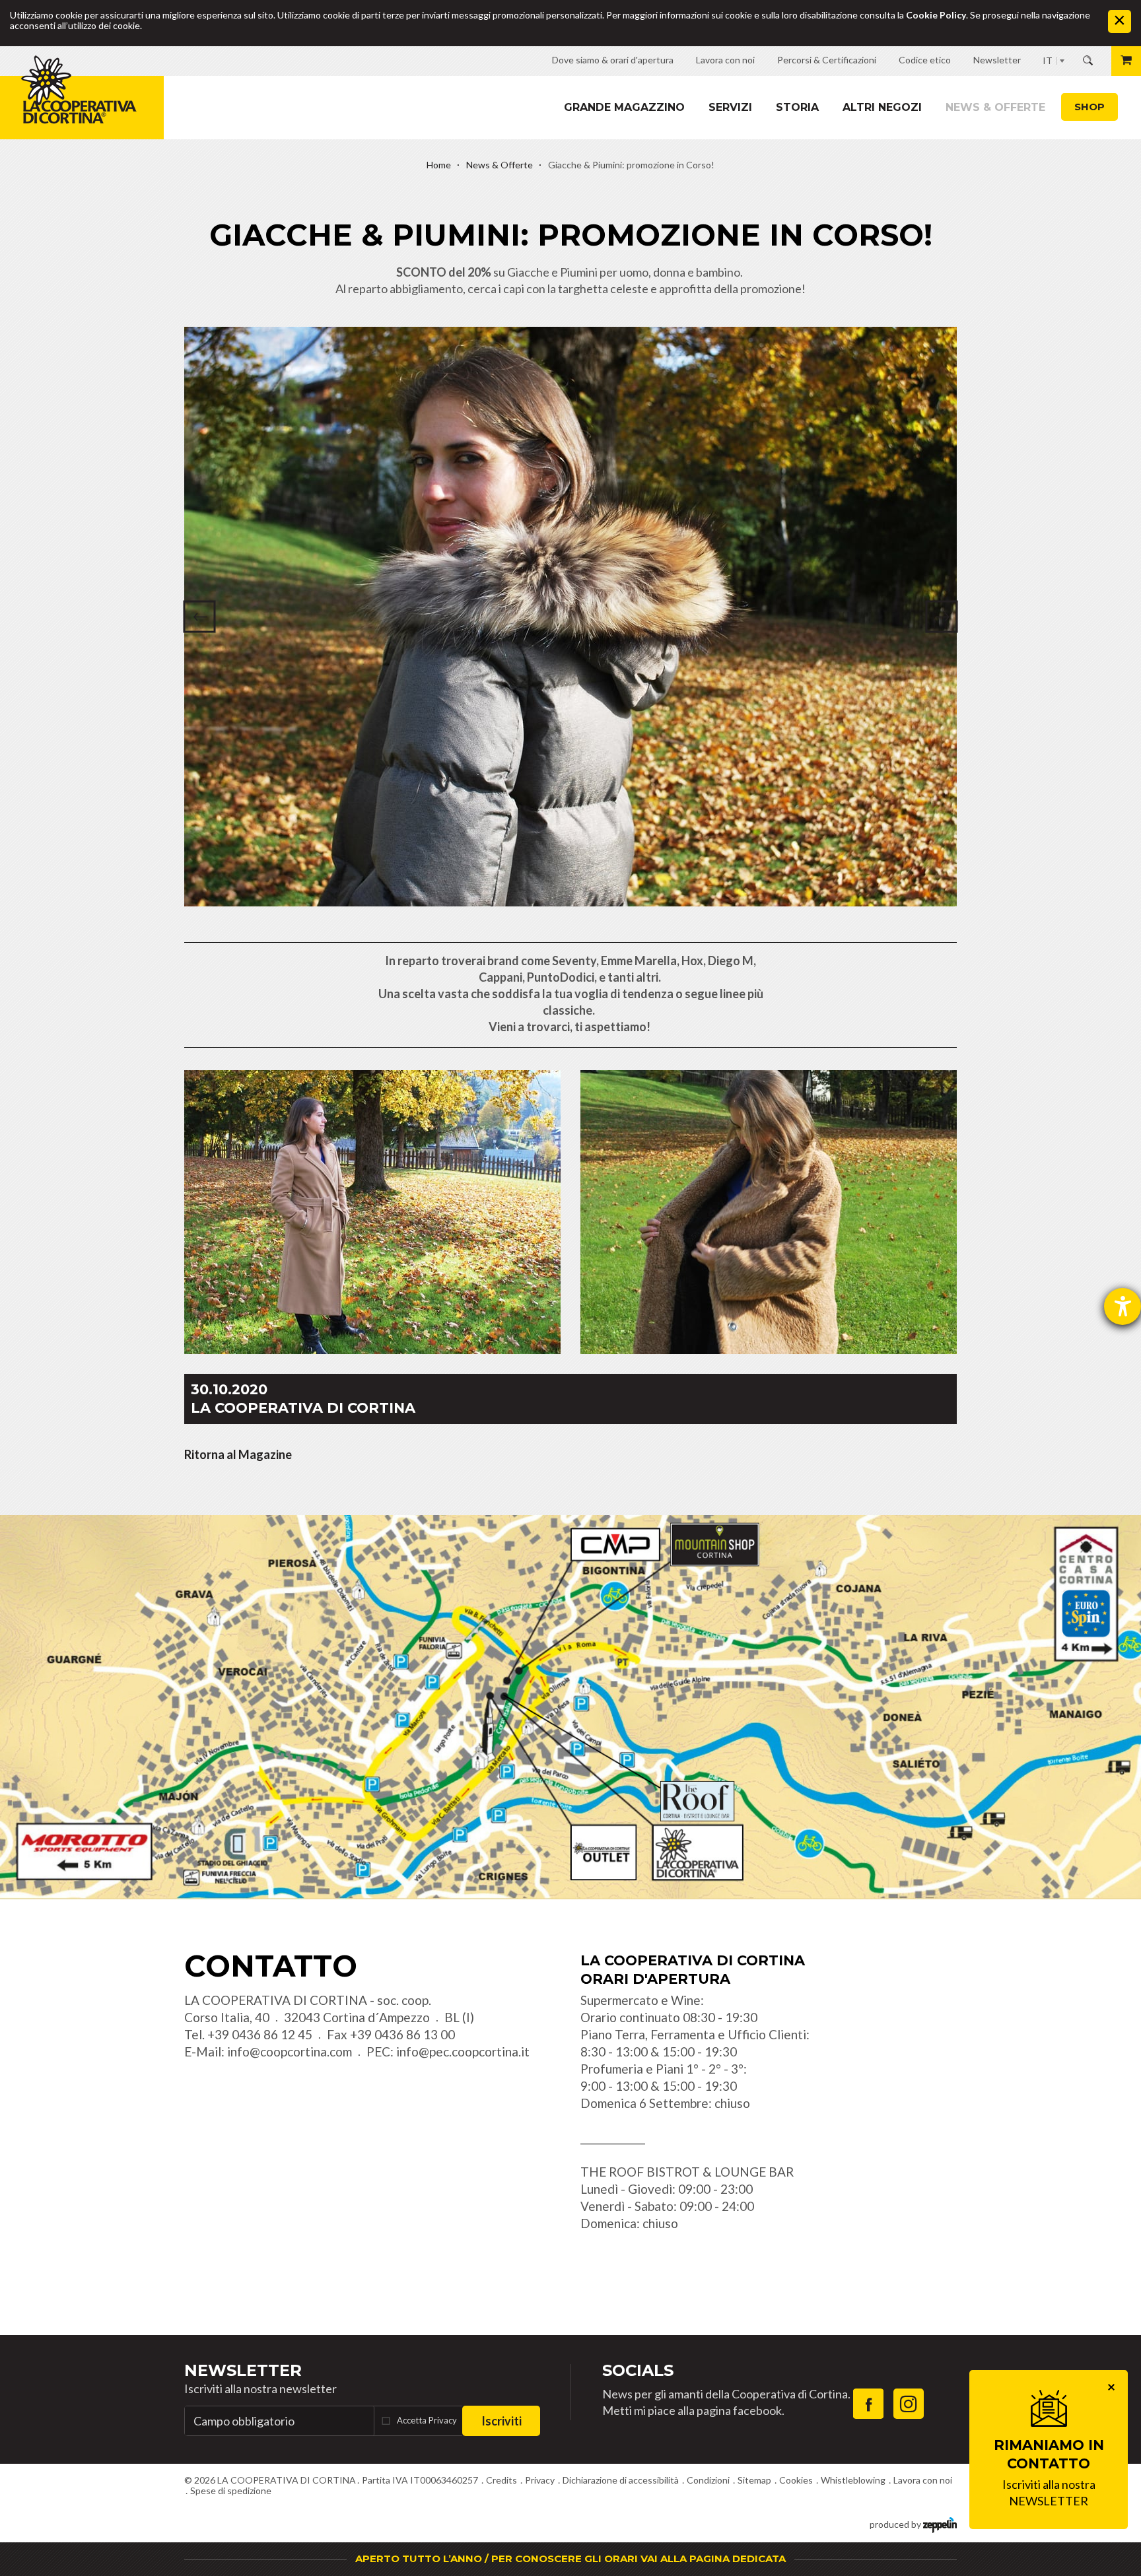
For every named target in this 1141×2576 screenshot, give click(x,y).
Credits (501, 2480)
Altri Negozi (882, 107)
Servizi (730, 107)
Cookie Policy (936, 15)
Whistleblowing (853, 2480)
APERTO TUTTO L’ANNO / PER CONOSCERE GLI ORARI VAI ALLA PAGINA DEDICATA (570, 2559)
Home (439, 165)
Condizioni (708, 2480)
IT (1048, 60)
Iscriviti (501, 2421)
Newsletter (243, 2370)
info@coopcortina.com (290, 2051)
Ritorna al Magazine (238, 1454)
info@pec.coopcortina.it (463, 2051)
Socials (638, 2370)
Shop (1089, 107)
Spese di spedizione (231, 2491)
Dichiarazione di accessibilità (621, 2480)
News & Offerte (995, 107)
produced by (896, 2524)
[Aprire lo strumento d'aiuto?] (1123, 1306)
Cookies (796, 2480)
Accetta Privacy (427, 2420)
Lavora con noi (923, 2480)
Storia (797, 107)
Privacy (540, 2480)
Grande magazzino (624, 107)
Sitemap (754, 2480)
